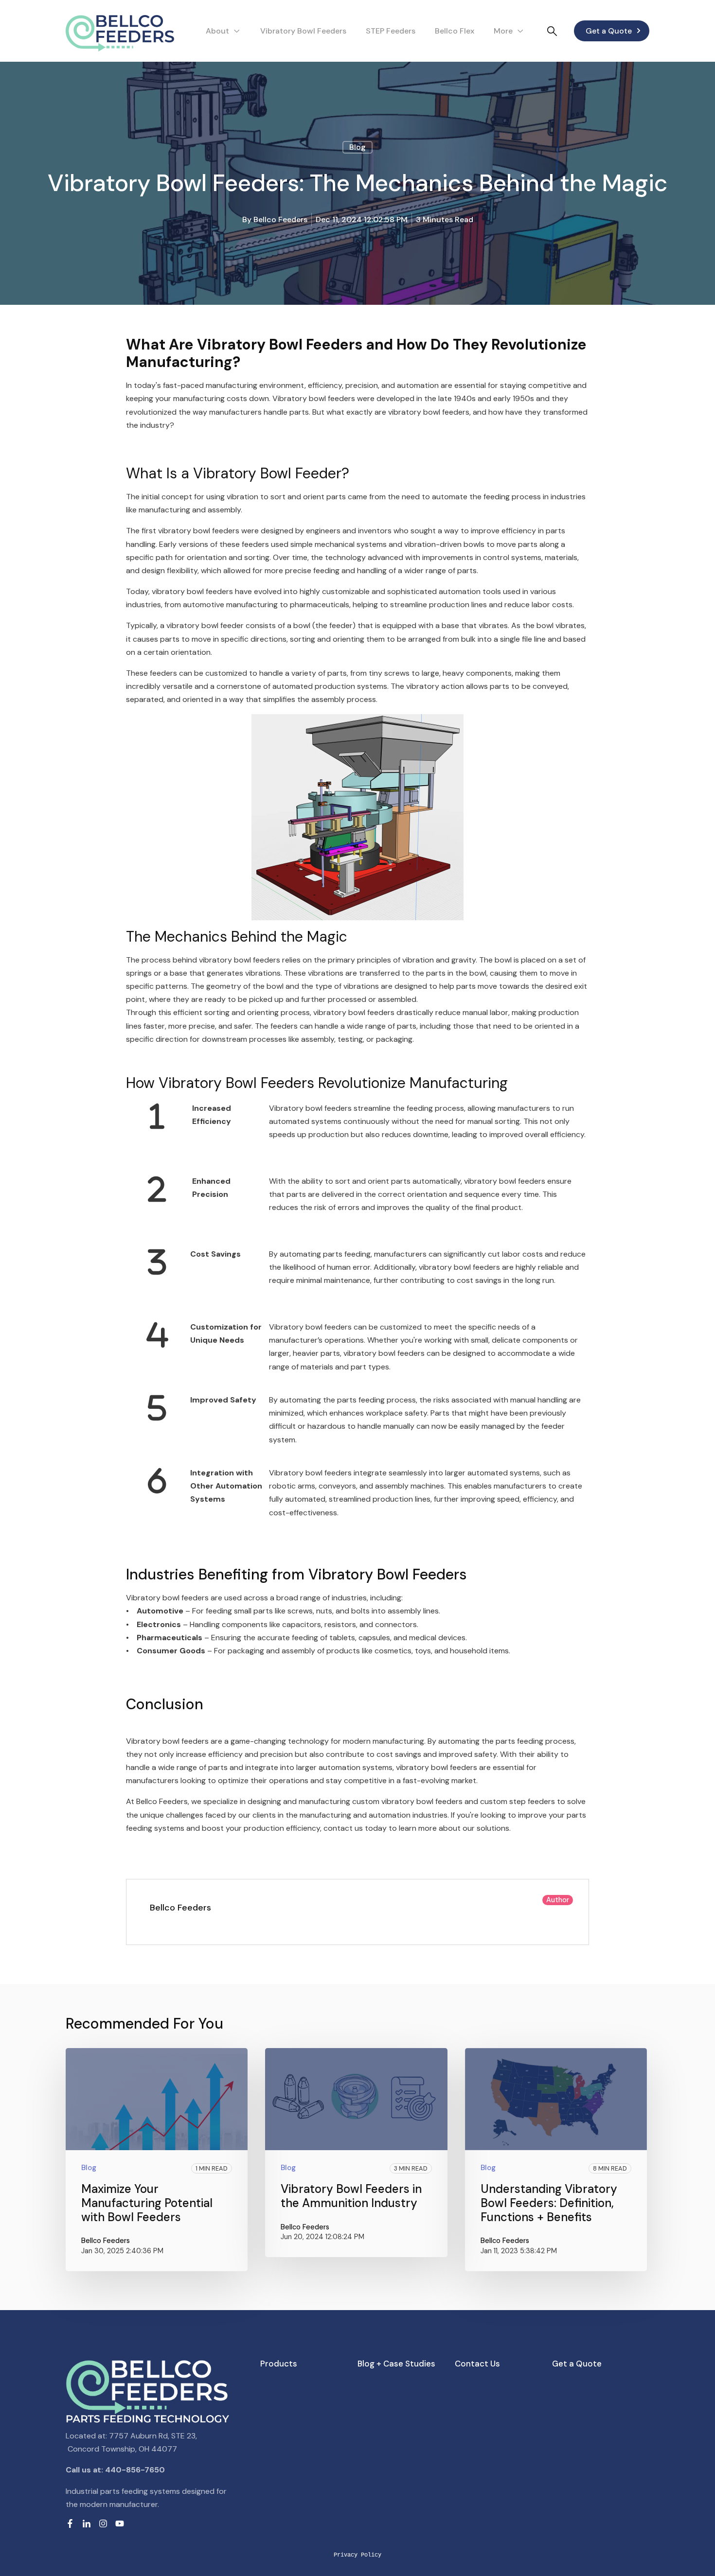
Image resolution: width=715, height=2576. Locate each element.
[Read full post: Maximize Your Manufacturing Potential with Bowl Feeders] (157, 2099)
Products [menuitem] (279, 2364)
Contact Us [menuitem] (477, 2364)
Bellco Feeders (280, 219)
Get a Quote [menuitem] (577, 2364)
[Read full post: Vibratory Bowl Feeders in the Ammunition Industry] (356, 2099)
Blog (357, 147)
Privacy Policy (357, 2555)
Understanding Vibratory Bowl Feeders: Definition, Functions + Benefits (549, 2203)
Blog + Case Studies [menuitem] (396, 2364)
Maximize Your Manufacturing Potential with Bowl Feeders (147, 2203)
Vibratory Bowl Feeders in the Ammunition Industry (351, 2196)
